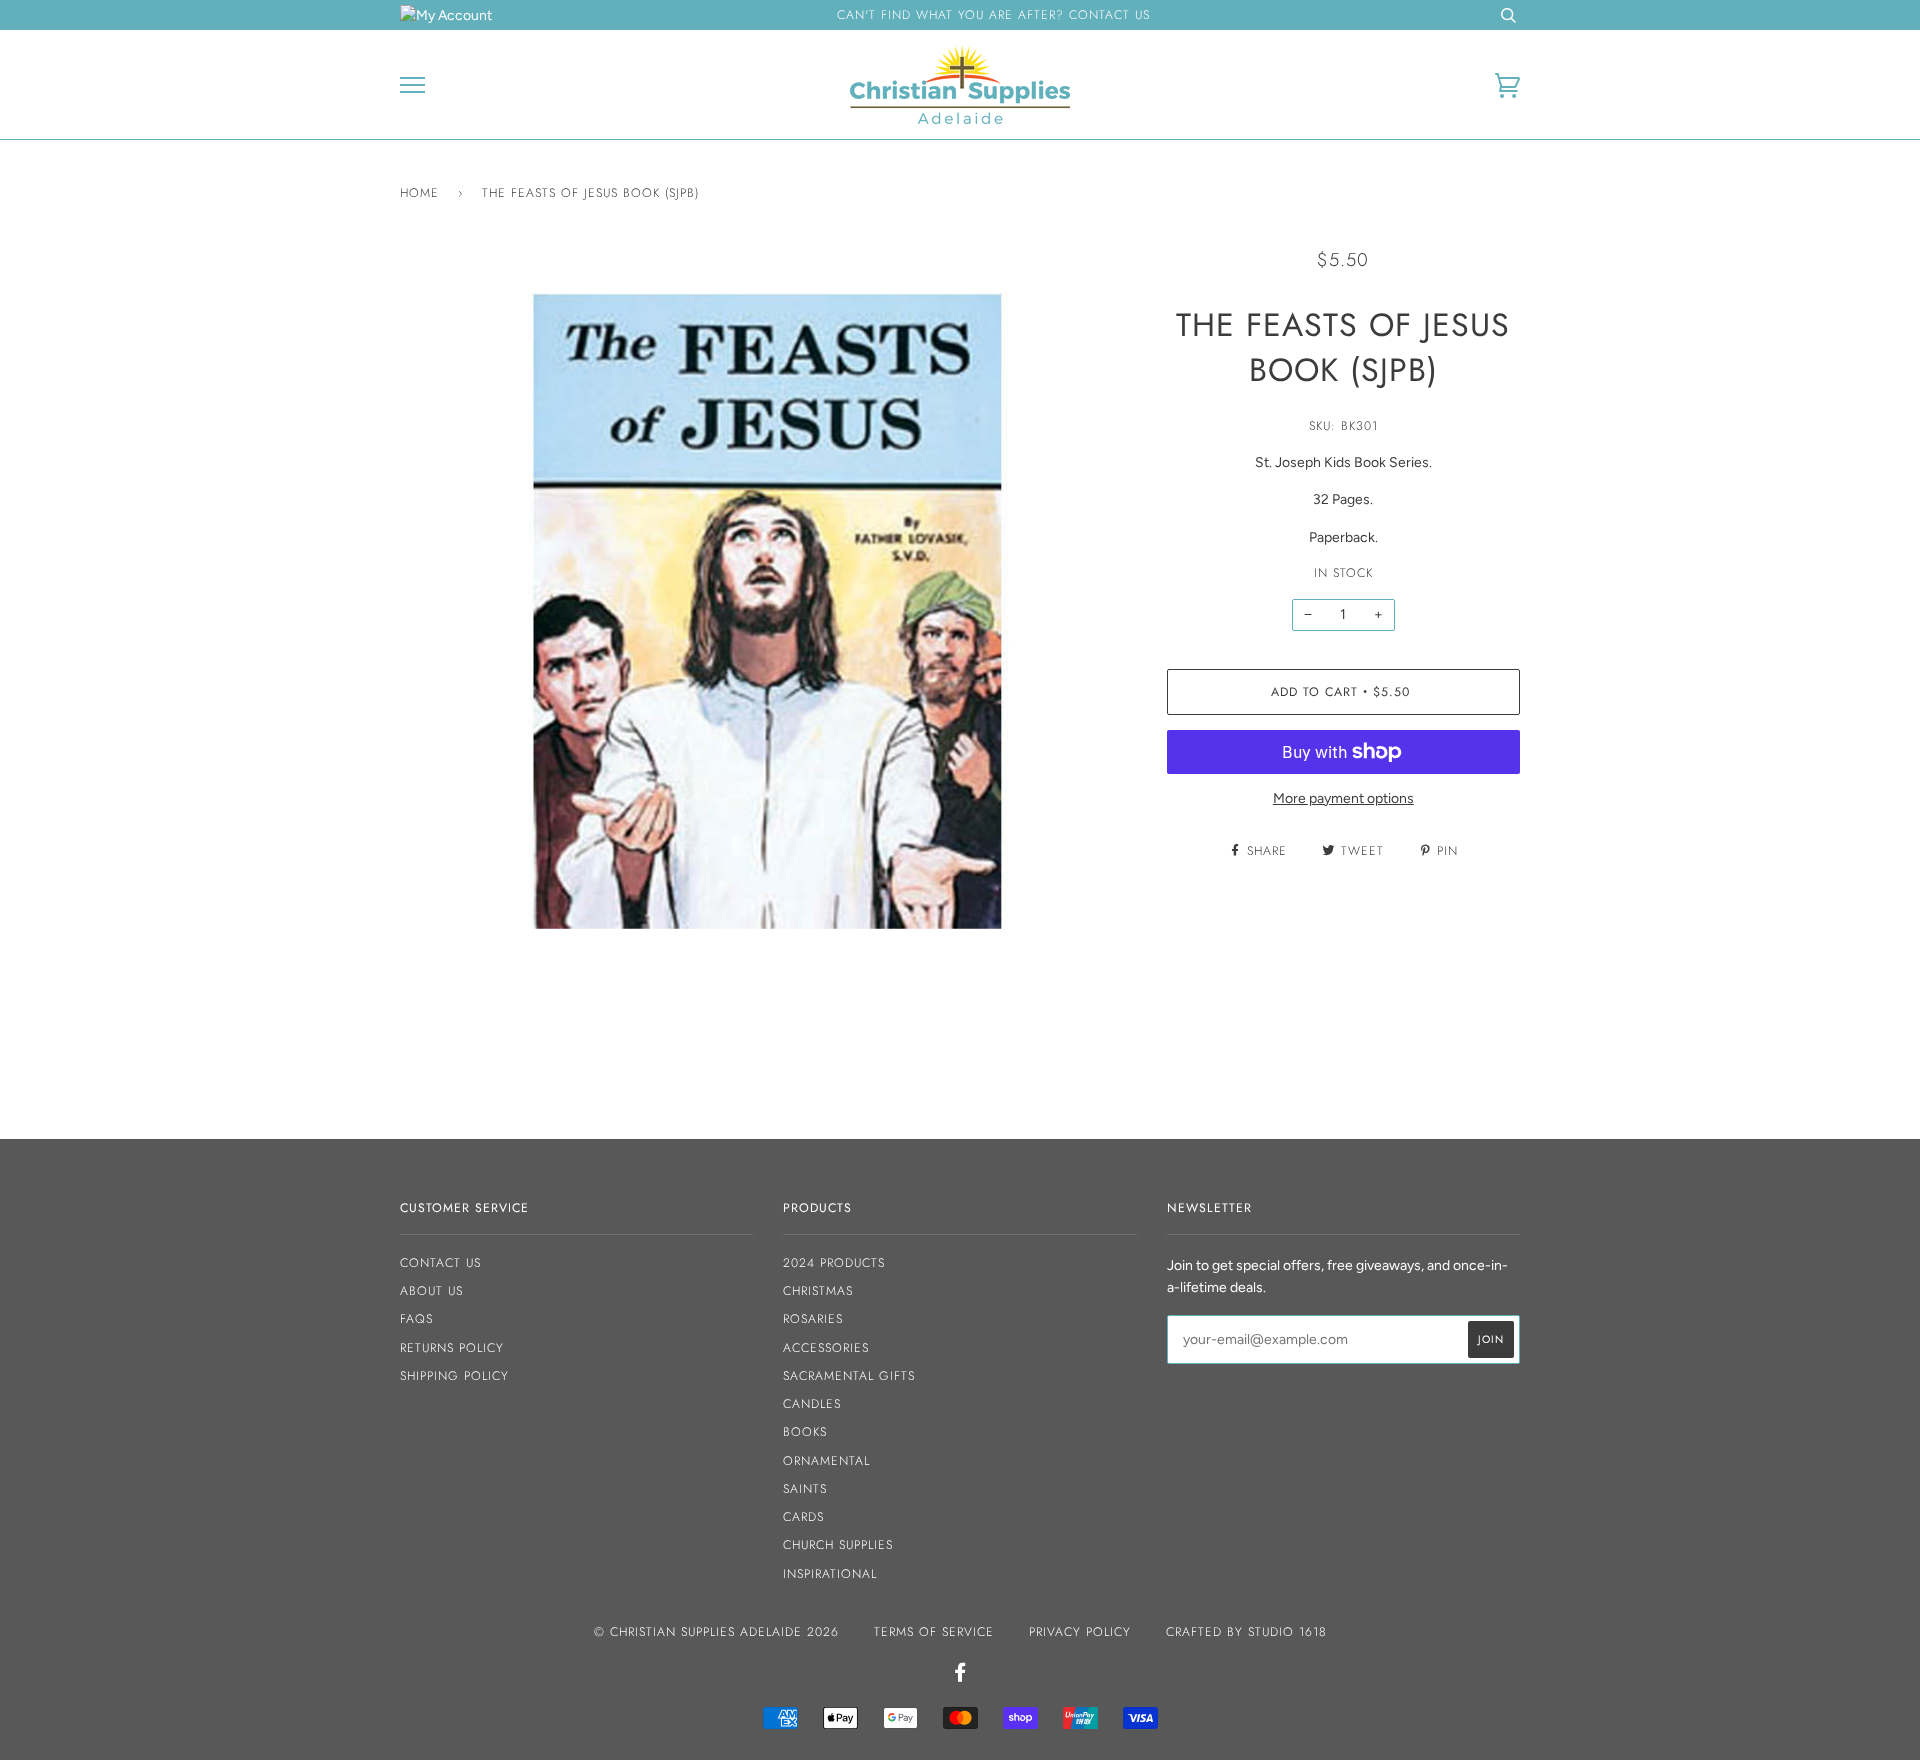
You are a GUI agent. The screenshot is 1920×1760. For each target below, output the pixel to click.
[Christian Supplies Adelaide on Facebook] (960, 1676)
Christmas (818, 1291)
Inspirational (830, 1574)
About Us (431, 1291)
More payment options (1343, 798)
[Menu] (412, 85)
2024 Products (834, 1263)
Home (419, 193)
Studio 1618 (1287, 1632)
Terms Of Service (934, 1632)
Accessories (826, 1348)
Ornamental (826, 1461)
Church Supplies (838, 1545)
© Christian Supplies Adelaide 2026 (716, 1632)
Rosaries (813, 1319)
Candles (812, 1404)
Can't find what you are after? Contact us (993, 15)
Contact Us (440, 1263)
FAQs (416, 1319)
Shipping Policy (454, 1376)
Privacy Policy (1080, 1632)
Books (805, 1432)
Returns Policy (452, 1348)
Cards (803, 1517)
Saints (805, 1489)
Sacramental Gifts (849, 1376)
